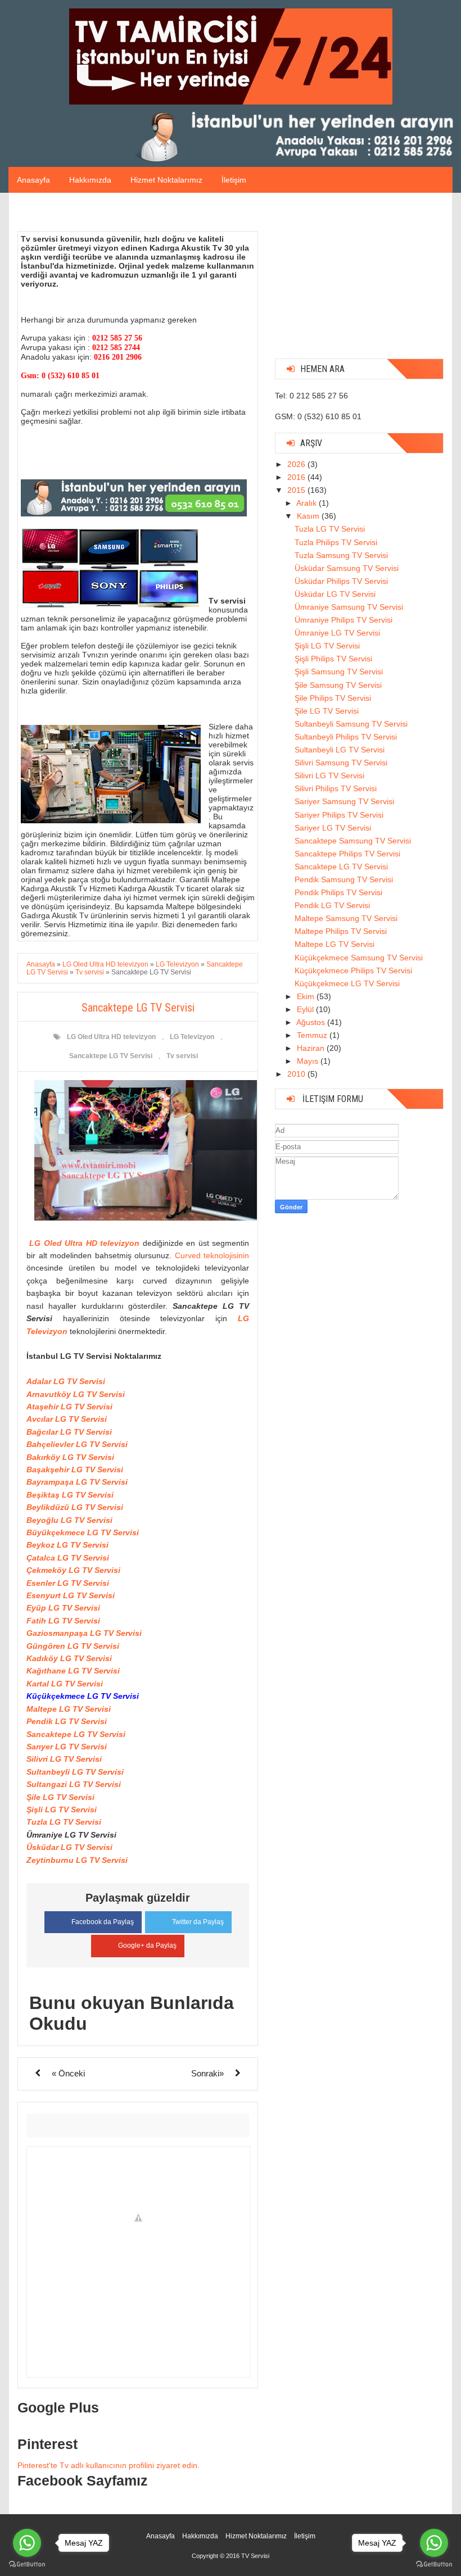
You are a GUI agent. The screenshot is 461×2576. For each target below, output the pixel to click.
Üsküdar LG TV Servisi (69, 1847)
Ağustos (312, 1022)
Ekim (307, 996)
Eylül (306, 1009)
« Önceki (68, 2073)
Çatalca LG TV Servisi (68, 1558)
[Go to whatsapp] (27, 2543)
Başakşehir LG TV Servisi (75, 1470)
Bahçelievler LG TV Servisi (77, 1444)
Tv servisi (182, 1056)
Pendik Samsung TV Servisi (344, 879)
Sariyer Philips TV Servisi (339, 815)
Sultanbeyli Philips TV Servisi (346, 737)
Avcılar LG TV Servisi (67, 1419)
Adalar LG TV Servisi (66, 1381)
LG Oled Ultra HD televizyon (111, 1037)
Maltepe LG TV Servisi (69, 1709)
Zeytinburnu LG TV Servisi (77, 1860)
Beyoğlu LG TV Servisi (69, 1520)
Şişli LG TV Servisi (62, 1809)
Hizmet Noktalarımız (166, 180)
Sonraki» (207, 2073)
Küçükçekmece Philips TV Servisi (353, 970)
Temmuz (313, 1035)
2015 (297, 490)
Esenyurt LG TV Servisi (71, 1595)
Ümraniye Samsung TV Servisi (349, 607)
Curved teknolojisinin (212, 1255)
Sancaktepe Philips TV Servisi (347, 854)
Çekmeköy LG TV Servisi (73, 1570)
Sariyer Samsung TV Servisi (344, 801)
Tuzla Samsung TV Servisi (341, 555)
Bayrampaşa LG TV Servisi (77, 1482)
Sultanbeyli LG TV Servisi (75, 1772)
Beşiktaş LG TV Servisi (70, 1495)
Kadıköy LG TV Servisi (69, 1658)
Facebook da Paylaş (103, 1922)
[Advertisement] (359, 280)
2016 (297, 477)
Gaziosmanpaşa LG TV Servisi (84, 1633)
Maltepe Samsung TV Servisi (346, 918)
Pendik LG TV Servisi (67, 1721)
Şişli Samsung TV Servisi (339, 672)
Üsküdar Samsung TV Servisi (347, 568)
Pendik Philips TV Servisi (338, 892)
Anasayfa (33, 180)
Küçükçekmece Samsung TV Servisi (359, 958)
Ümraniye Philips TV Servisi (344, 620)
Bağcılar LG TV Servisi (69, 1432)
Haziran (312, 1048)
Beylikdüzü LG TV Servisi (75, 1507)
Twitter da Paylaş (198, 1922)
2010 (297, 1074)
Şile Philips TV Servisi (333, 698)
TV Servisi (255, 2556)
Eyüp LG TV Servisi (63, 1608)
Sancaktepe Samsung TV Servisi (353, 841)
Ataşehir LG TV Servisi (69, 1407)
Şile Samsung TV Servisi (338, 685)
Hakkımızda (90, 180)
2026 (297, 464)
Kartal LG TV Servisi (65, 1684)
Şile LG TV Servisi (60, 1797)
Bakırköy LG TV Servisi (70, 1457)
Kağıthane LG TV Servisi (73, 1671)
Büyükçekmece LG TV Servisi (83, 1532)
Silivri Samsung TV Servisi (341, 763)
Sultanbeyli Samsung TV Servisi (351, 724)
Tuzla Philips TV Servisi (336, 542)
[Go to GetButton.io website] (27, 2564)
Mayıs (309, 1061)
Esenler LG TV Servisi (68, 1583)
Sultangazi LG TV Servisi (74, 1784)
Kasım (309, 516)
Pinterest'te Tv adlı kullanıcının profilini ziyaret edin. (109, 2465)
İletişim (234, 180)
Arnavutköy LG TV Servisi (76, 1394)
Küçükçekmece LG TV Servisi (347, 983)
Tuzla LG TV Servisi (64, 1822)
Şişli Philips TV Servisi (333, 659)
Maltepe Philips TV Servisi (341, 931)
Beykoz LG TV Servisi (67, 1545)
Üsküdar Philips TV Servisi (341, 581)
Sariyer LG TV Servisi (333, 828)
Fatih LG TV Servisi (63, 1621)
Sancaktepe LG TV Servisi (111, 1056)
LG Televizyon (192, 1037)
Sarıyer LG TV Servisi (67, 1747)
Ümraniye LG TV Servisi (337, 633)
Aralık (308, 503)
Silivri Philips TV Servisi (336, 788)
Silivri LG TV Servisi (64, 1759)
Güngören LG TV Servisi (73, 1646)
